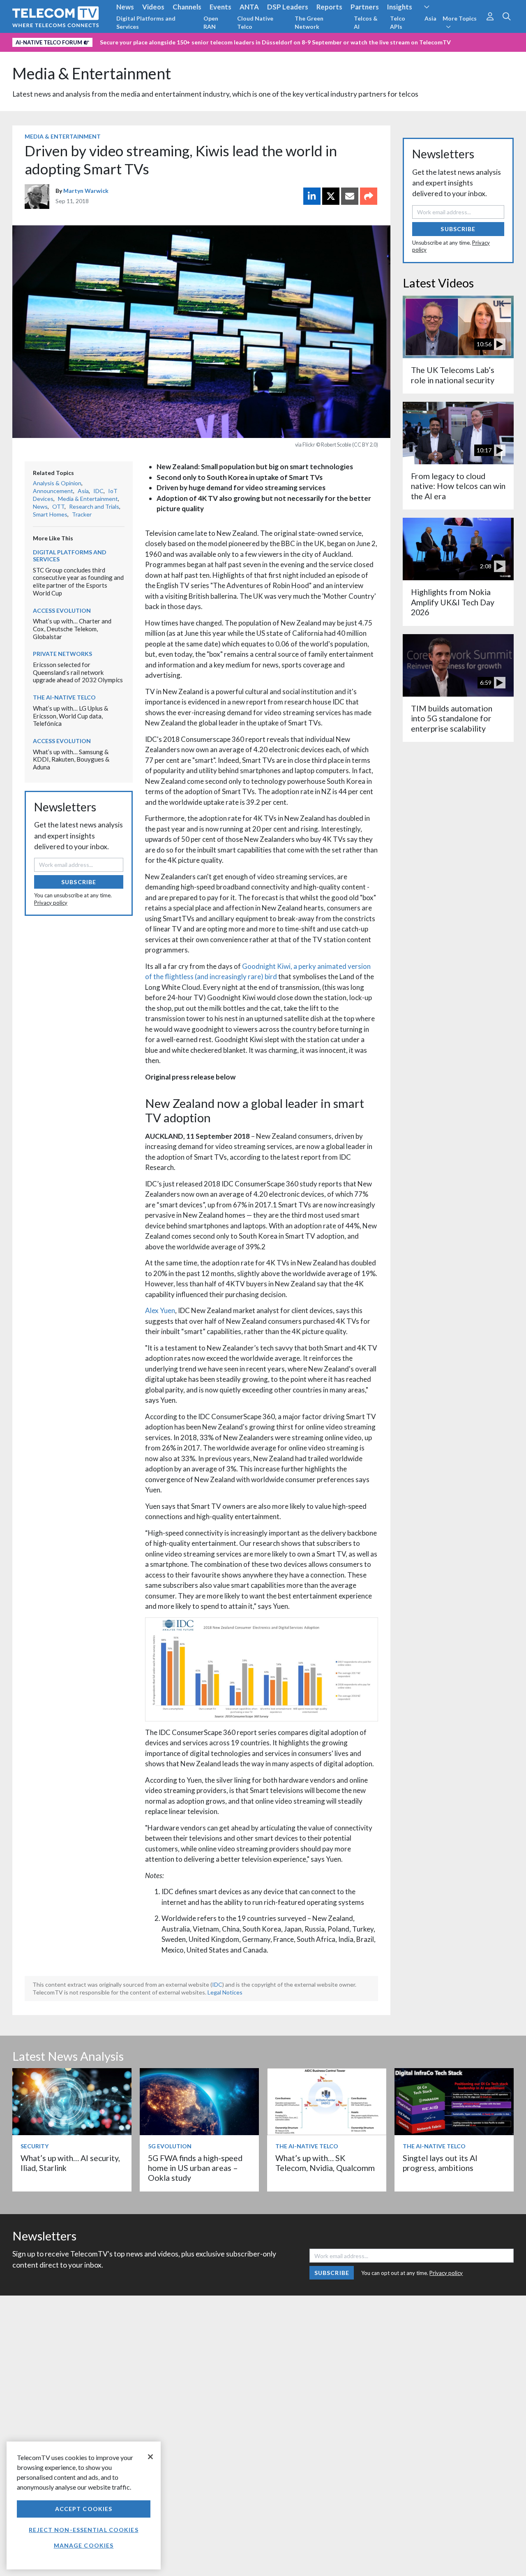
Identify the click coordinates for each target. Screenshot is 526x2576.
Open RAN (211, 22)
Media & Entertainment (92, 73)
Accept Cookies (84, 2509)
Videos (153, 7)
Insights (400, 7)
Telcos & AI (366, 22)
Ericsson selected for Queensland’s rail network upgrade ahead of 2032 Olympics (78, 672)
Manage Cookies (84, 2545)
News (125, 7)
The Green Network (309, 22)
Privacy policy (51, 903)
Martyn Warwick (86, 191)
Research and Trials (94, 506)
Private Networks (62, 654)
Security (35, 2146)
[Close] (150, 2457)
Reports (329, 7)
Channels (187, 7)
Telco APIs (398, 22)
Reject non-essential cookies (83, 2530)
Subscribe (79, 882)
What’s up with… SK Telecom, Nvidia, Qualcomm (325, 2163)
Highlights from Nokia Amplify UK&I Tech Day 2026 (453, 602)
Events (220, 7)
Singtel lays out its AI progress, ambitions (440, 2163)
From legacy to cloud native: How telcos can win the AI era (458, 486)
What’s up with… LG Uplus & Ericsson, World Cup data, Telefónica (70, 716)
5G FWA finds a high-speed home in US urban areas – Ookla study (195, 2168)
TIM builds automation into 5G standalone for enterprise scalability (452, 718)
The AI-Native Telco (64, 697)
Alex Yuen (160, 1310)
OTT (58, 506)
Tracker (82, 514)
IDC (98, 491)
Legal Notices (225, 1992)
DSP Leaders (288, 7)
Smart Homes (50, 514)
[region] (84, 2505)
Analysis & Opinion (57, 483)
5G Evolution (170, 2146)
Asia (430, 18)
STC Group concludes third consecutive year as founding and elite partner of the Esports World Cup (78, 581)
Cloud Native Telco (255, 22)
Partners (365, 7)
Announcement (53, 491)
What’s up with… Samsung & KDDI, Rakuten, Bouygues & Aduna (71, 759)
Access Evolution (62, 610)
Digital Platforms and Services (146, 22)
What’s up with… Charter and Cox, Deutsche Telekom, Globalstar (72, 629)
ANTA (249, 7)
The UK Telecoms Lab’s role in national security (453, 375)
